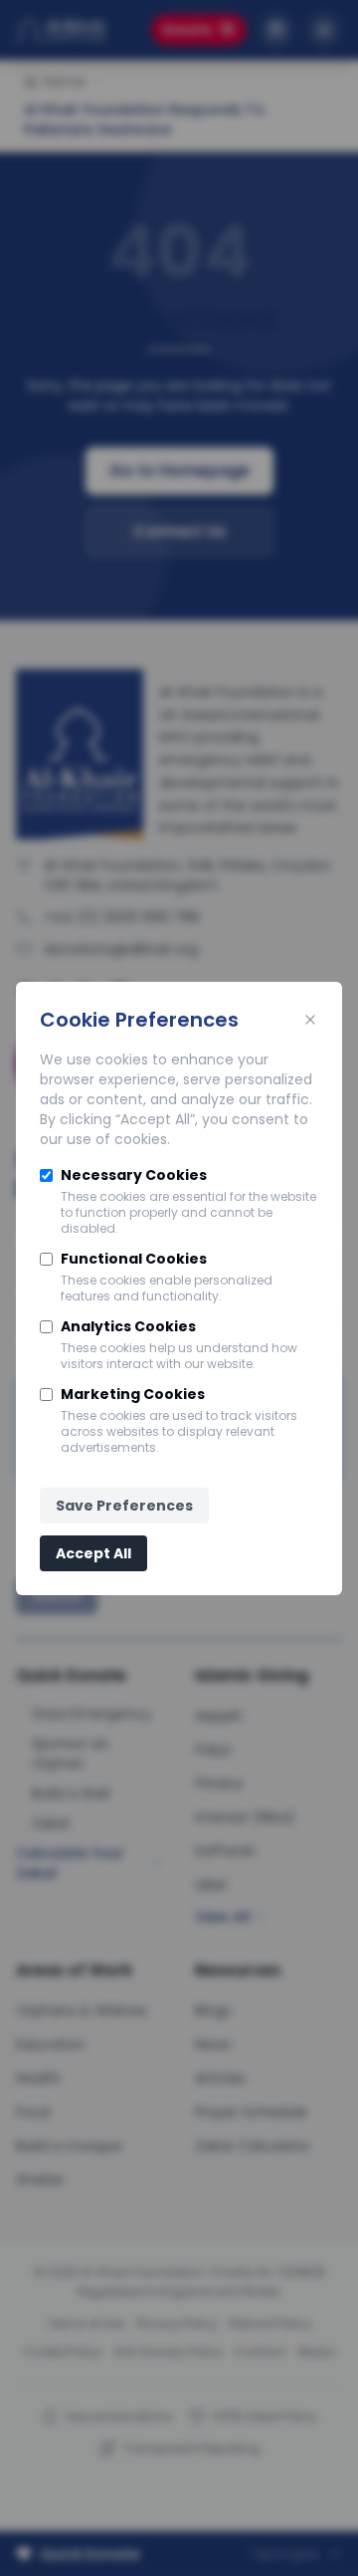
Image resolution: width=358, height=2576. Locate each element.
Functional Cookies (134, 1259)
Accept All (93, 1553)
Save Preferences (124, 1506)
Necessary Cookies (134, 1175)
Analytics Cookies (128, 1326)
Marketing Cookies (133, 1394)
